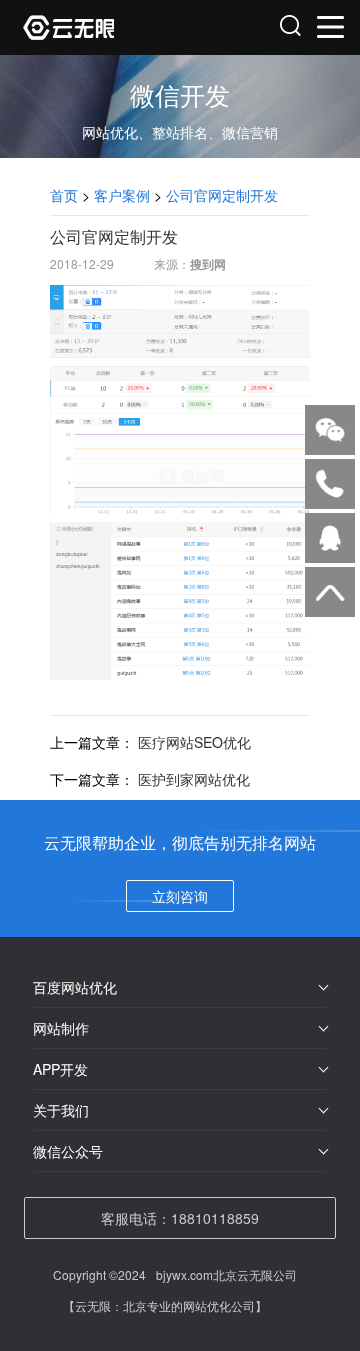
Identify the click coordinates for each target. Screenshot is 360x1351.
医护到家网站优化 (194, 779)
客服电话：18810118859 (180, 1218)
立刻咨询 (180, 896)
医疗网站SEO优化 (194, 742)
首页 (64, 195)
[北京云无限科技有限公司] (102, 27)
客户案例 (122, 195)
